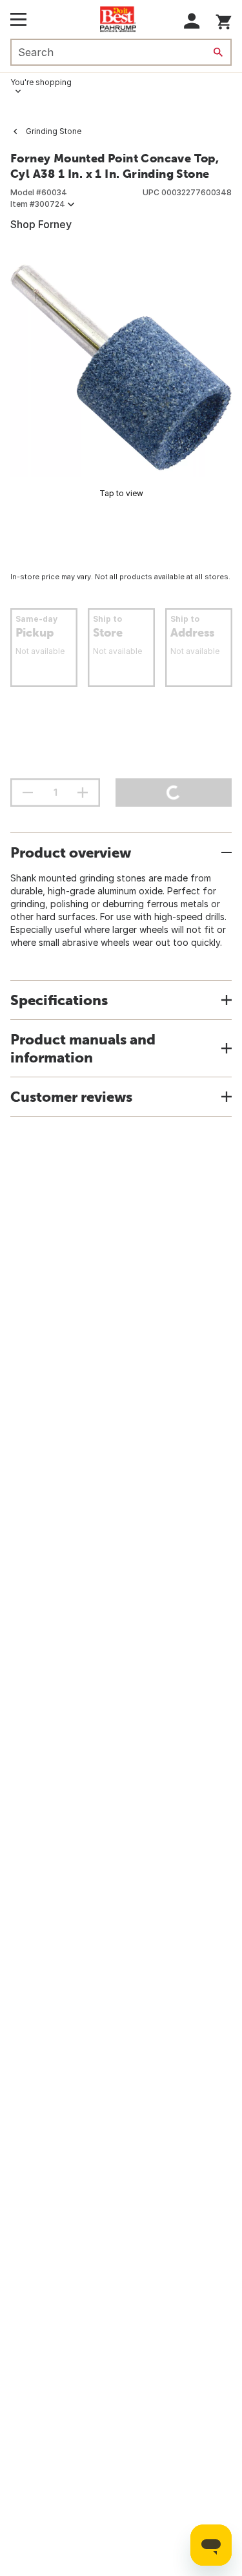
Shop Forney (41, 224)
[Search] (218, 52)
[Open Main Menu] (18, 19)
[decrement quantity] (28, 793)
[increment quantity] (83, 793)
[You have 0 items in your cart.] (224, 20)
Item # (38, 204)
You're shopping (41, 82)
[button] (192, 21)
